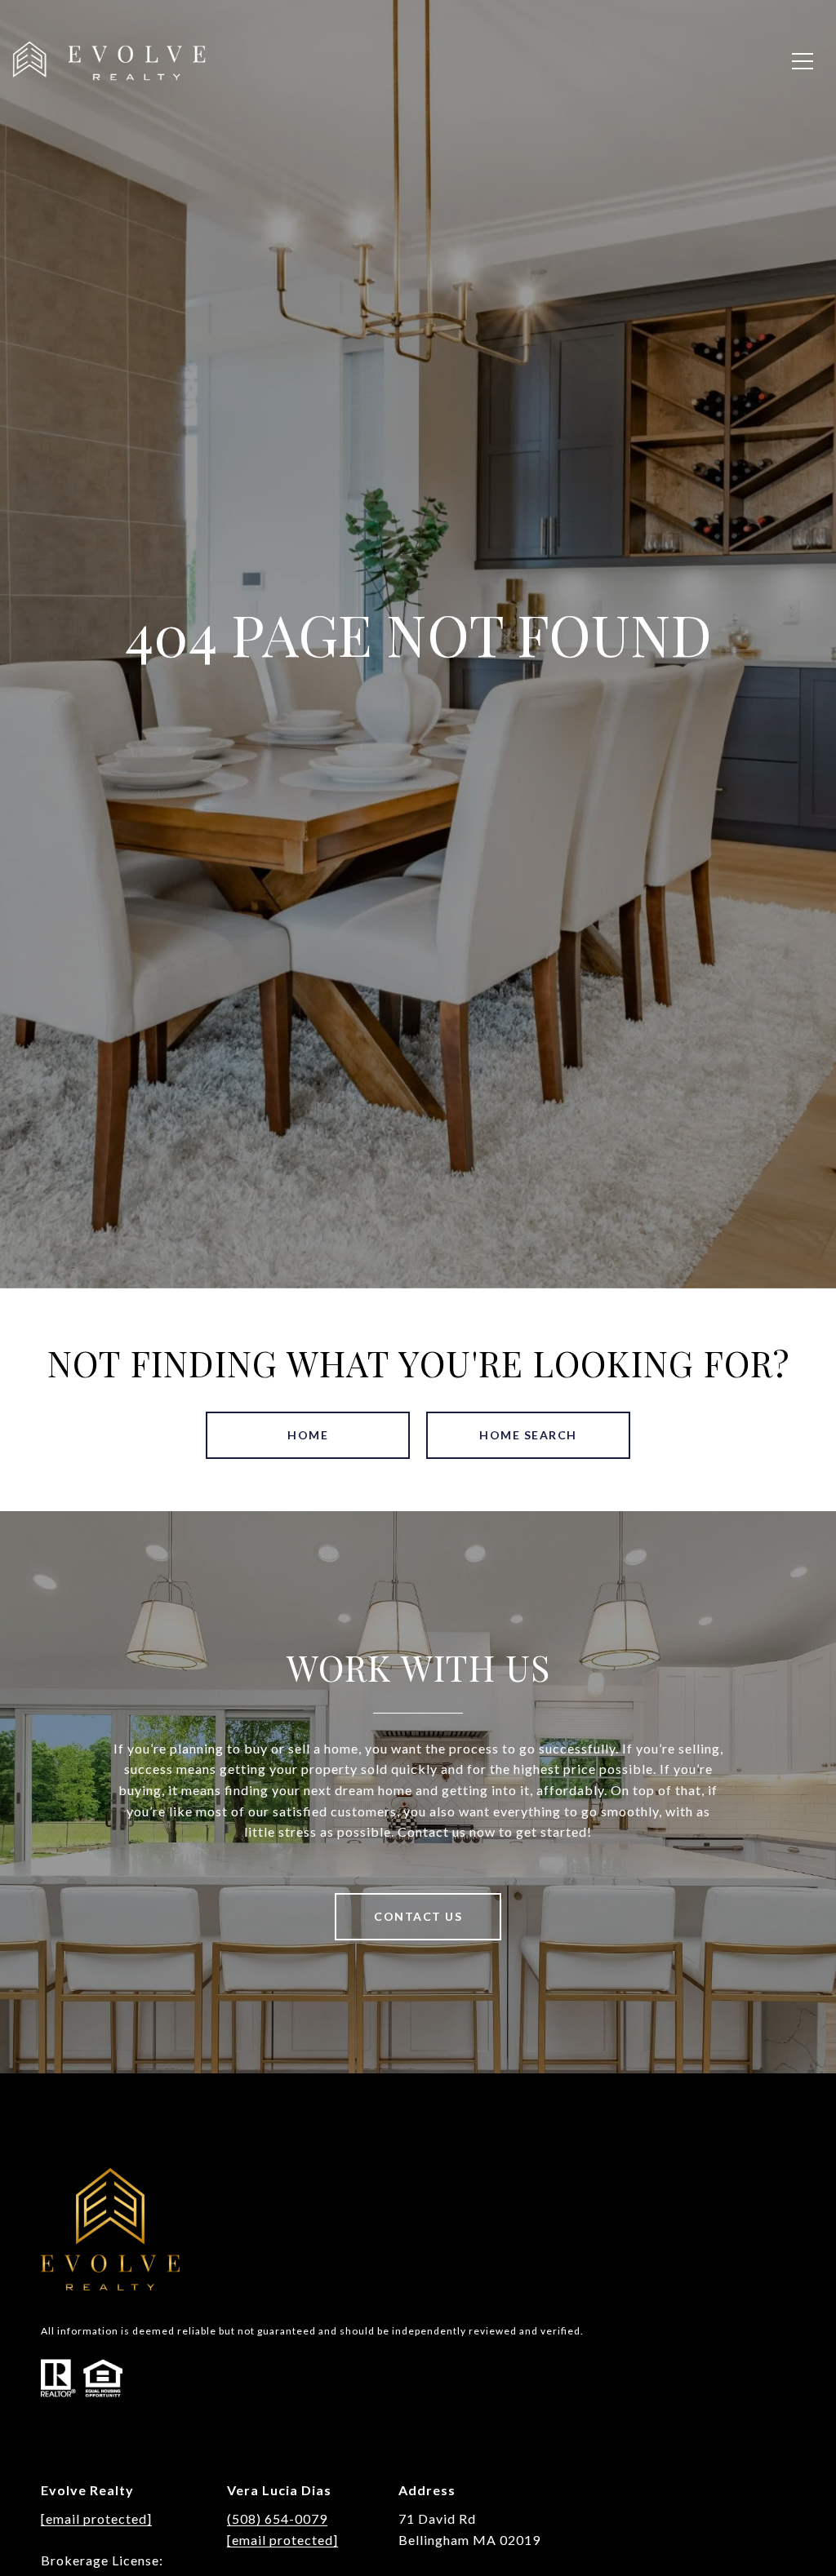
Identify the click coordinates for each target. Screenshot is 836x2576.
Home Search (528, 1435)
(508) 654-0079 (277, 2518)
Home (308, 1435)
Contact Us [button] (418, 1916)
